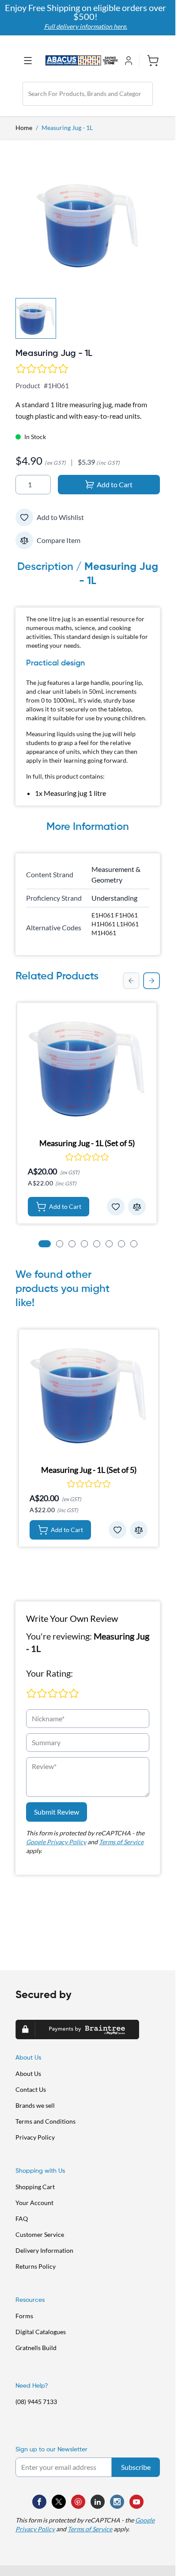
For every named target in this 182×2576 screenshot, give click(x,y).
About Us (28, 2073)
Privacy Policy (35, 2137)
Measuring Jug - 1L (67, 128)
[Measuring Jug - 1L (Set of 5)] (87, 1069)
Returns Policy (36, 2266)
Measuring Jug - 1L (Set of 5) (87, 1143)
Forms (24, 2316)
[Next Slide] (152, 981)
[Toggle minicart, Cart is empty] (150, 61)
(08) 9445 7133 (36, 2402)
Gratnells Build (36, 2348)
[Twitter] (59, 2502)
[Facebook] (39, 2502)
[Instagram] (117, 2502)
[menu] (30, 61)
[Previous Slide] (131, 981)
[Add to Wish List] (24, 517)
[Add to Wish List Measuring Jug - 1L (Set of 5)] (116, 1207)
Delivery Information (44, 2250)
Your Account (34, 2203)
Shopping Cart (35, 2187)
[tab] (45, 1244)
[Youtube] (136, 2502)
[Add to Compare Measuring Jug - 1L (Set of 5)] (137, 1207)
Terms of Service (121, 1842)
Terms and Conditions (45, 2121)
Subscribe (136, 2467)
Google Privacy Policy (56, 1842)
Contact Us (31, 2089)
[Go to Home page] (82, 60)
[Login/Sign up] (130, 61)
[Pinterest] (78, 2502)
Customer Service (40, 2234)
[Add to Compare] (24, 540)
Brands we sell (35, 2105)
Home (24, 128)
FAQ (22, 2219)
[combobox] (88, 94)
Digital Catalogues (41, 2332)
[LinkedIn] (98, 2502)
